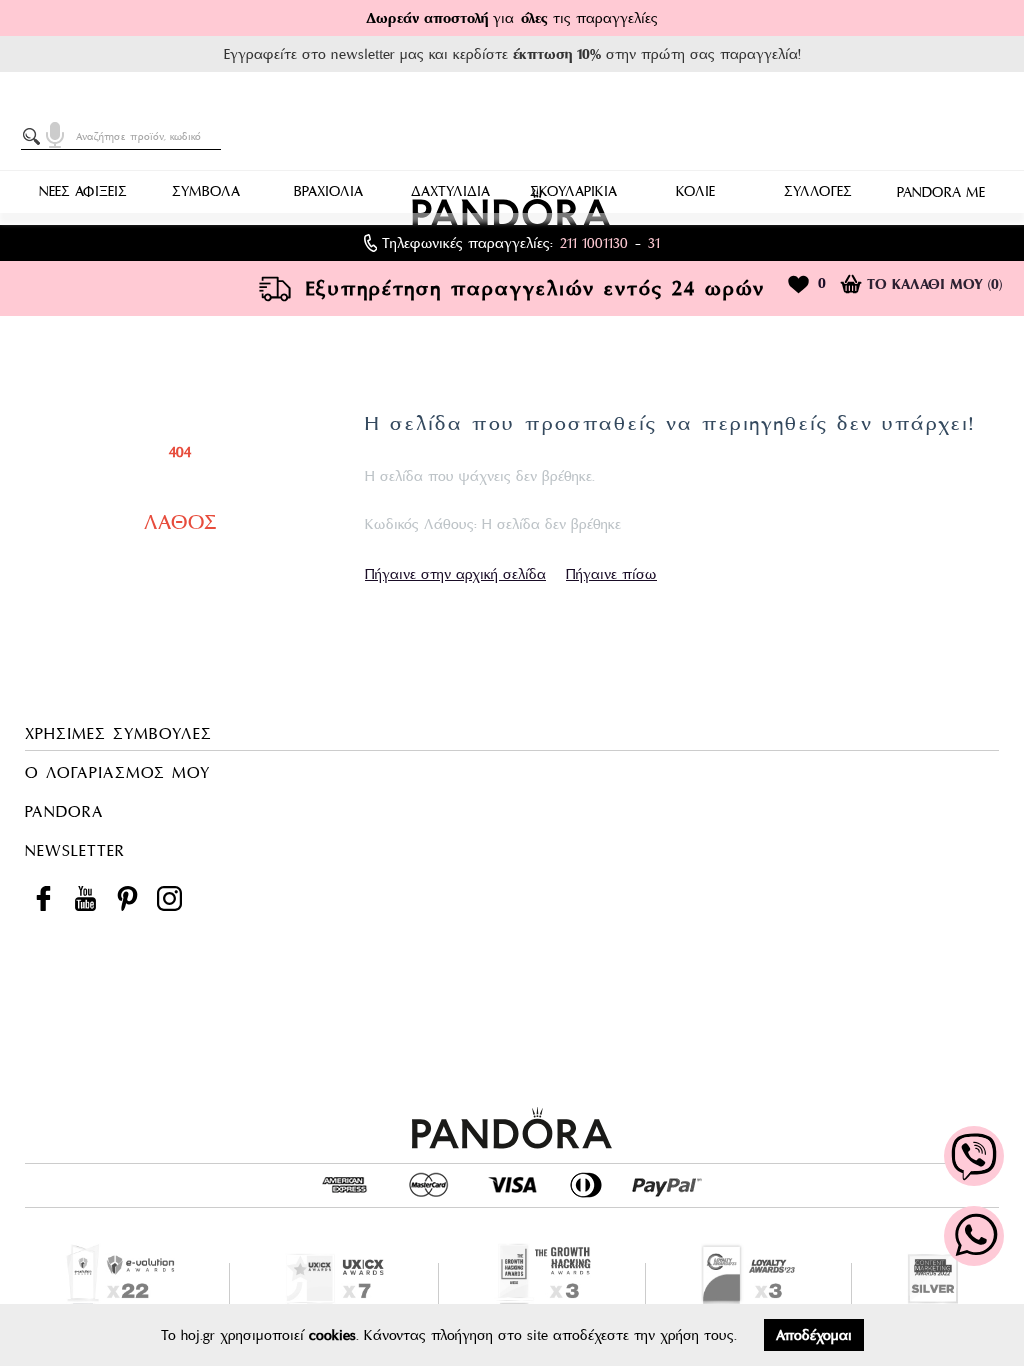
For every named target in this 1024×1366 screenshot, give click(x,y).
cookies (332, 1335)
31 (654, 243)
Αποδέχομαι (814, 1335)
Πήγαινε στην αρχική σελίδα (455, 574)
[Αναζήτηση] (35, 137)
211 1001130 (594, 243)
